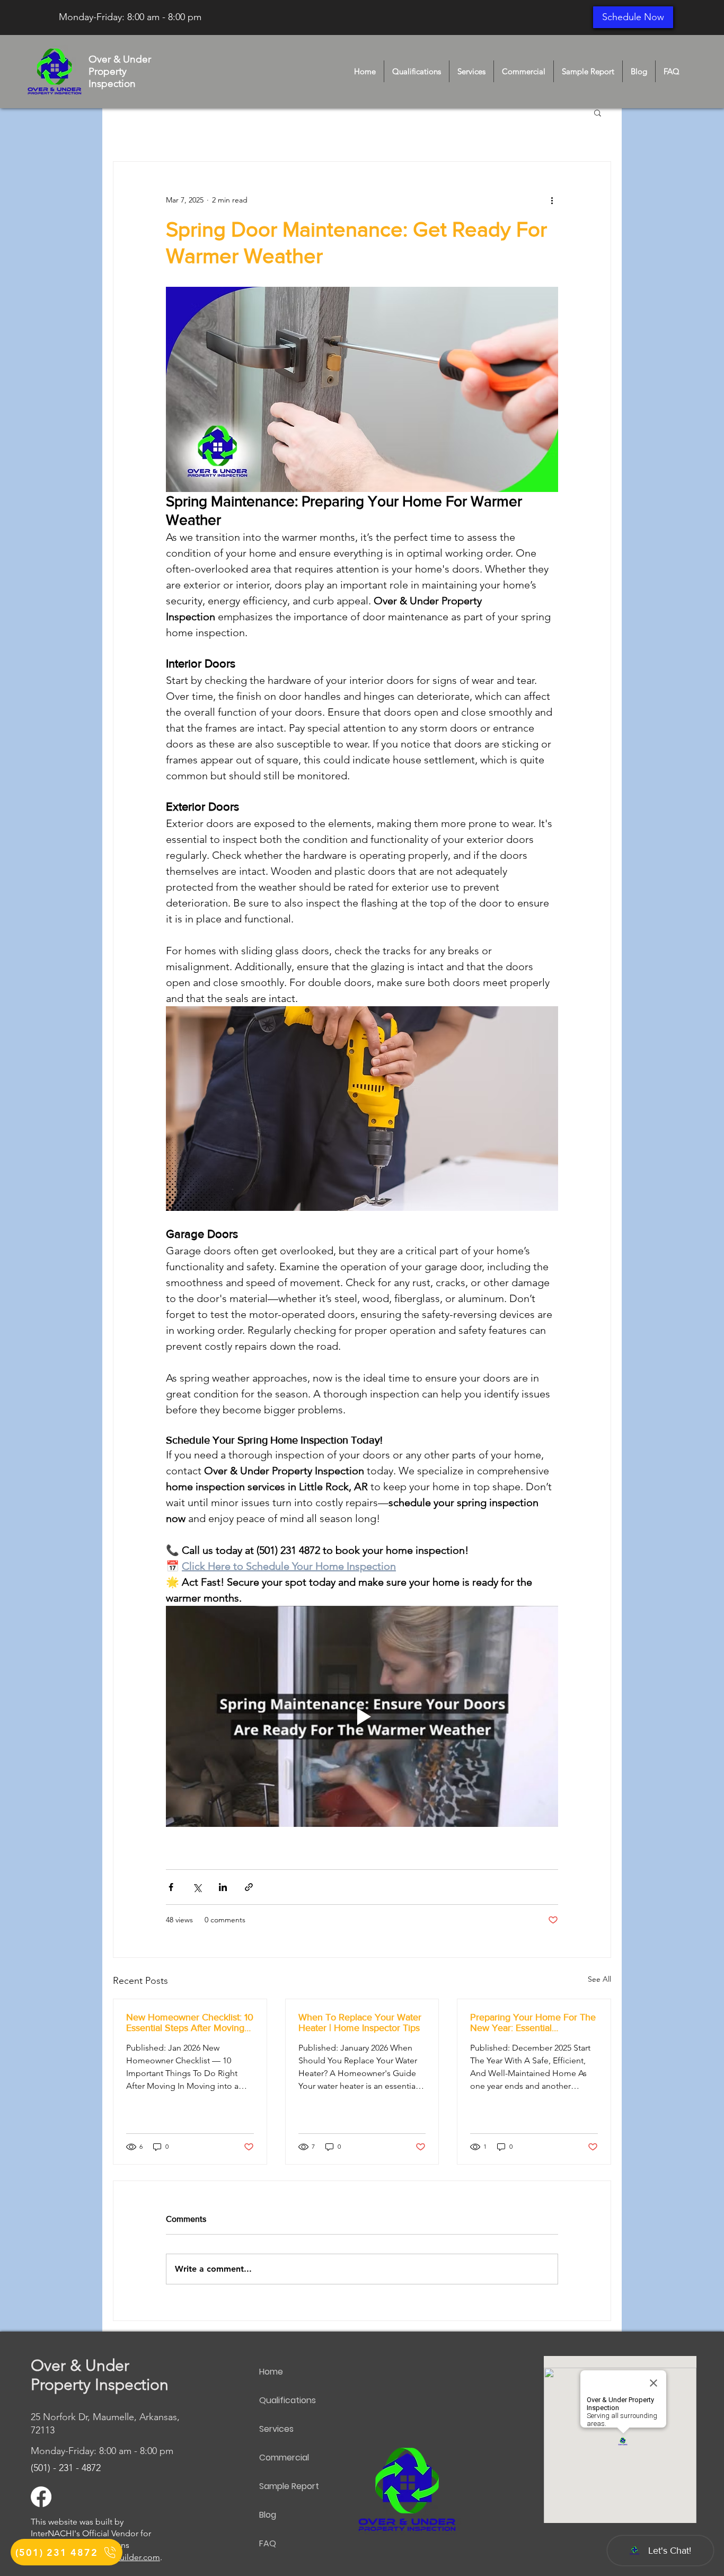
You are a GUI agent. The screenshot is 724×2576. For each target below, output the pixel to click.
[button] (598, 112)
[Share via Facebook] (171, 1887)
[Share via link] (249, 1887)
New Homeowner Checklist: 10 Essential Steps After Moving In (190, 2023)
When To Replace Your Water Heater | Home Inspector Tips (360, 2023)
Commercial (284, 2458)
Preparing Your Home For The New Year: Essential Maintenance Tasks (533, 2023)
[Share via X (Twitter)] (197, 1887)
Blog (268, 2515)
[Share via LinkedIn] (223, 1887)
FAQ (268, 2543)
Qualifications (288, 2400)
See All (599, 1979)
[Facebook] (41, 2497)
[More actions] (552, 200)
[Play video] (362, 1716)
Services (276, 2429)
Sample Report (289, 2486)
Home (271, 2372)
